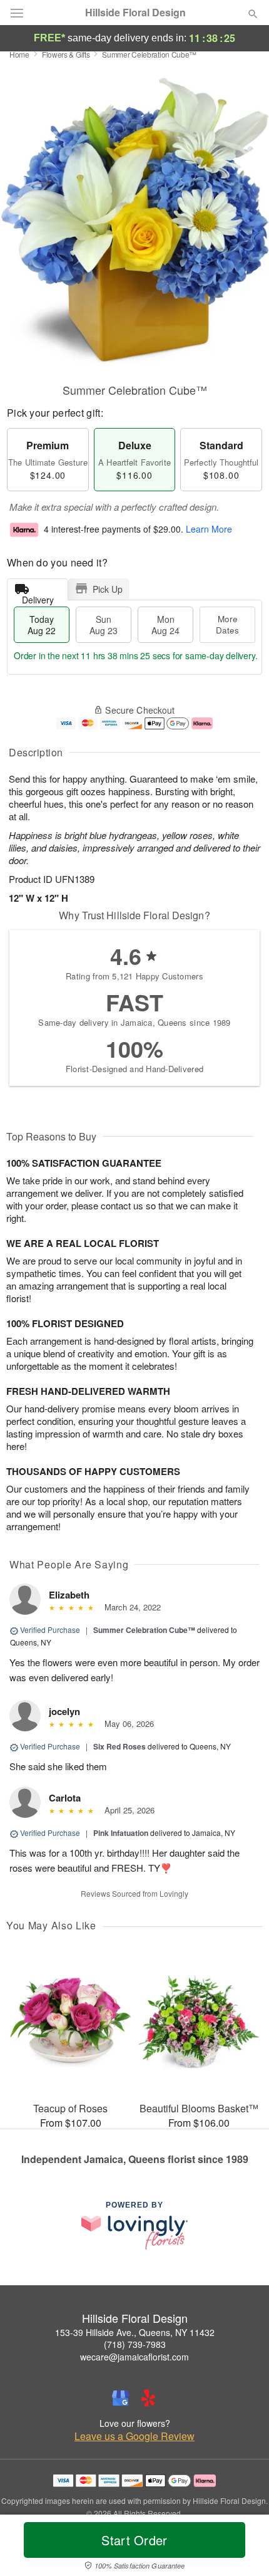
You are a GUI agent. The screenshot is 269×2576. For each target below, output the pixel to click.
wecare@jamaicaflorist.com (134, 2357)
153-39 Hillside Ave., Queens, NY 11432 (135, 2332)
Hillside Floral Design (135, 13)
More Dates (227, 624)
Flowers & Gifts (66, 54)
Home (19, 54)
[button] (242, 2548)
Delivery (38, 597)
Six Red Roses (119, 1746)
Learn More (209, 529)
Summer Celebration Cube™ (144, 1630)
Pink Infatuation (121, 1833)
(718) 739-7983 (135, 2344)
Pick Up (108, 589)
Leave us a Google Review (134, 2436)
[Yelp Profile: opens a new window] (148, 2398)
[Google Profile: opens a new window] (121, 2398)
